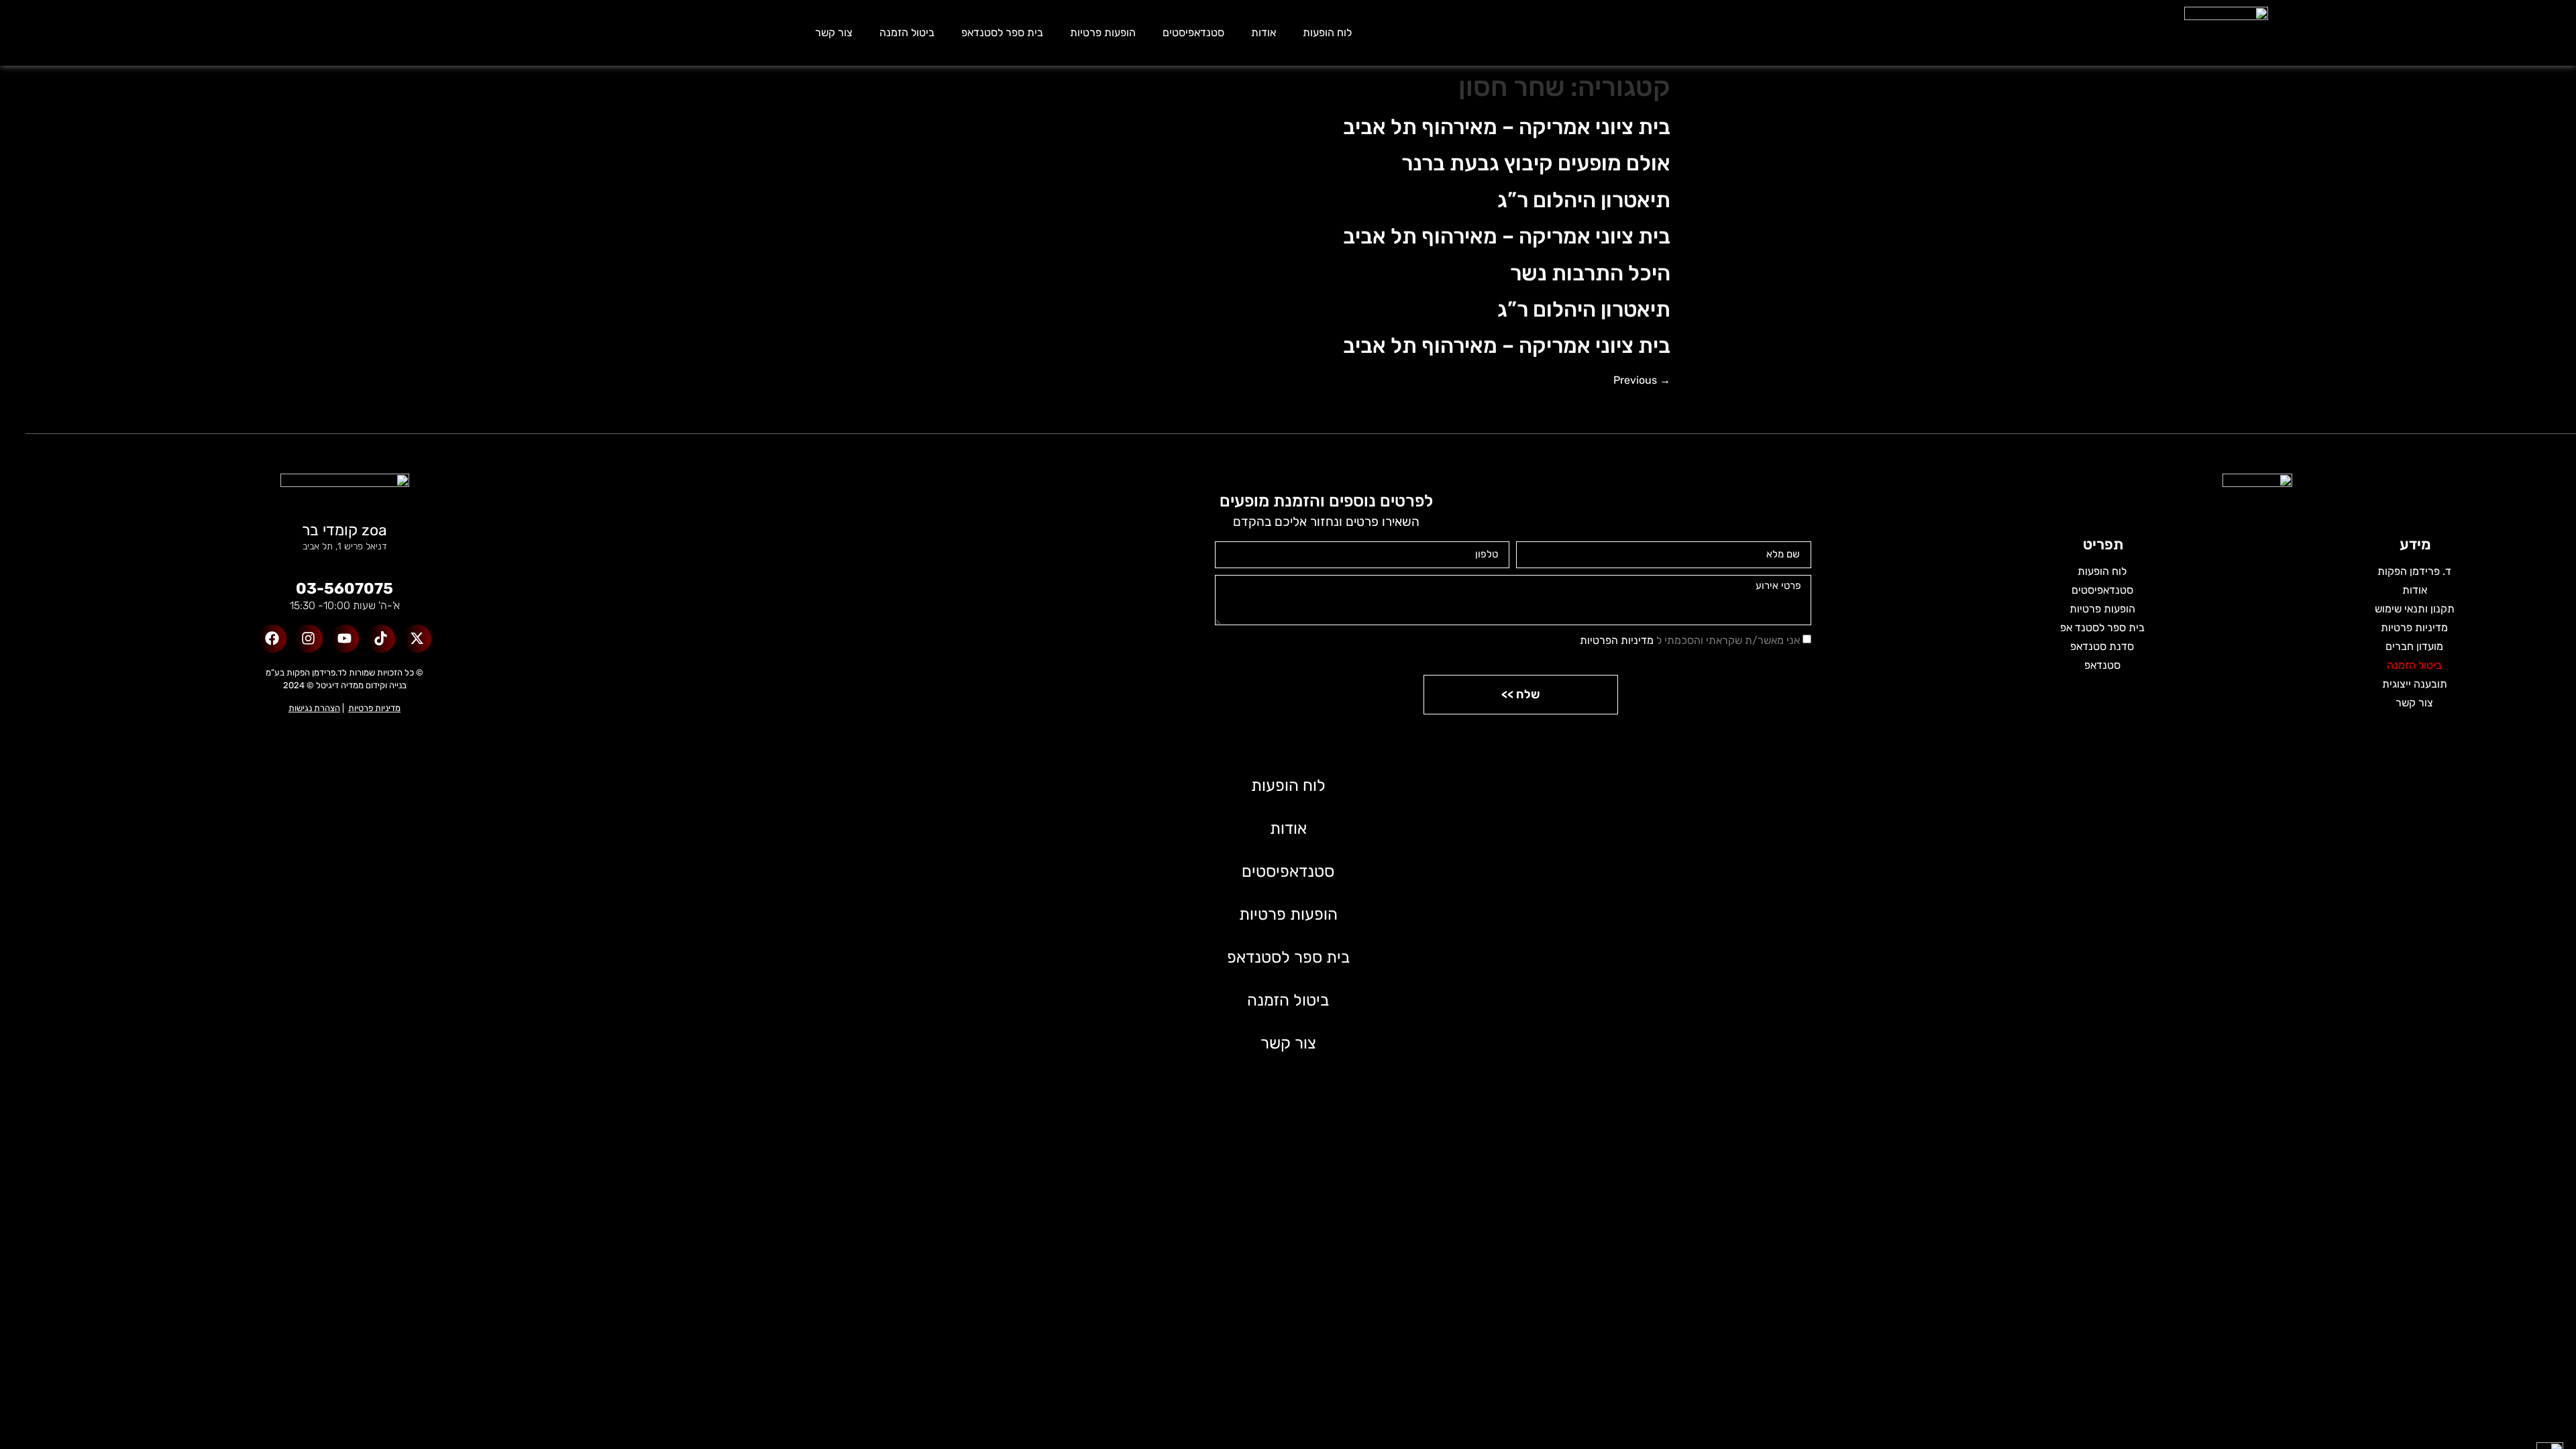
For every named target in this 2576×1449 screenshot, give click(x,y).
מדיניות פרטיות (2414, 628)
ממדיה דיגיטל (340, 685)
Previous (1642, 380)
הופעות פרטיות (1103, 33)
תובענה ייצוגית (2415, 684)
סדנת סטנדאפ (2102, 646)
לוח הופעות (1327, 33)
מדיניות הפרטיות (1617, 640)
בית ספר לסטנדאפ (1002, 33)
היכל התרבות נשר (1590, 273)
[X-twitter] (417, 639)
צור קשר (834, 33)
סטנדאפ (2102, 665)
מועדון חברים (2414, 646)
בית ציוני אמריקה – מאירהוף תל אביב (1507, 127)
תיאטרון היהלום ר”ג (1584, 200)
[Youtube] (345, 639)
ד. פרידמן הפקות (2414, 571)
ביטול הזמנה (907, 33)
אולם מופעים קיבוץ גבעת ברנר (1536, 163)
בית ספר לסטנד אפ (2102, 628)
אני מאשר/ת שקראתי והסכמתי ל (1690, 640)
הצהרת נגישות (314, 708)
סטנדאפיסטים (1193, 33)
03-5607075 (344, 588)
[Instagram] (309, 639)
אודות (1264, 33)
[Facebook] (272, 639)
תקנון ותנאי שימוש (2415, 609)
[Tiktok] (381, 639)
